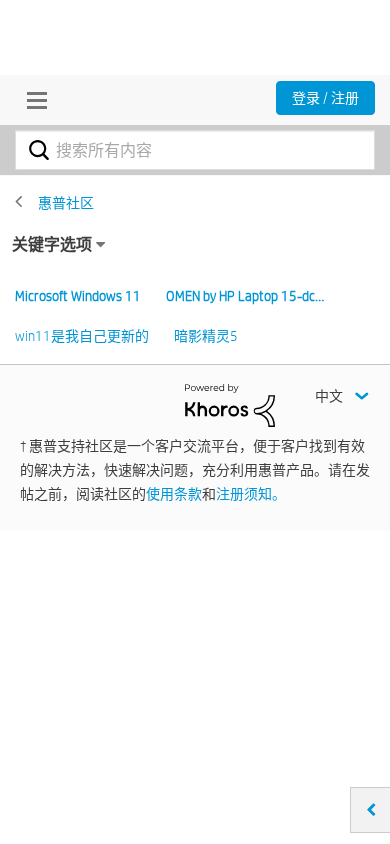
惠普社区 (66, 203)
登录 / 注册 (325, 98)
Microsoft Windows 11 (78, 296)
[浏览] (32, 100)
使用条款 (174, 494)
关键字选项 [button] (52, 244)
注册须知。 (251, 494)
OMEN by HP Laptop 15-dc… (245, 296)
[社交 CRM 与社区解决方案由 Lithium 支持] (230, 404)
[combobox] (195, 150)
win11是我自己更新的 (82, 336)
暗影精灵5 (206, 336)
